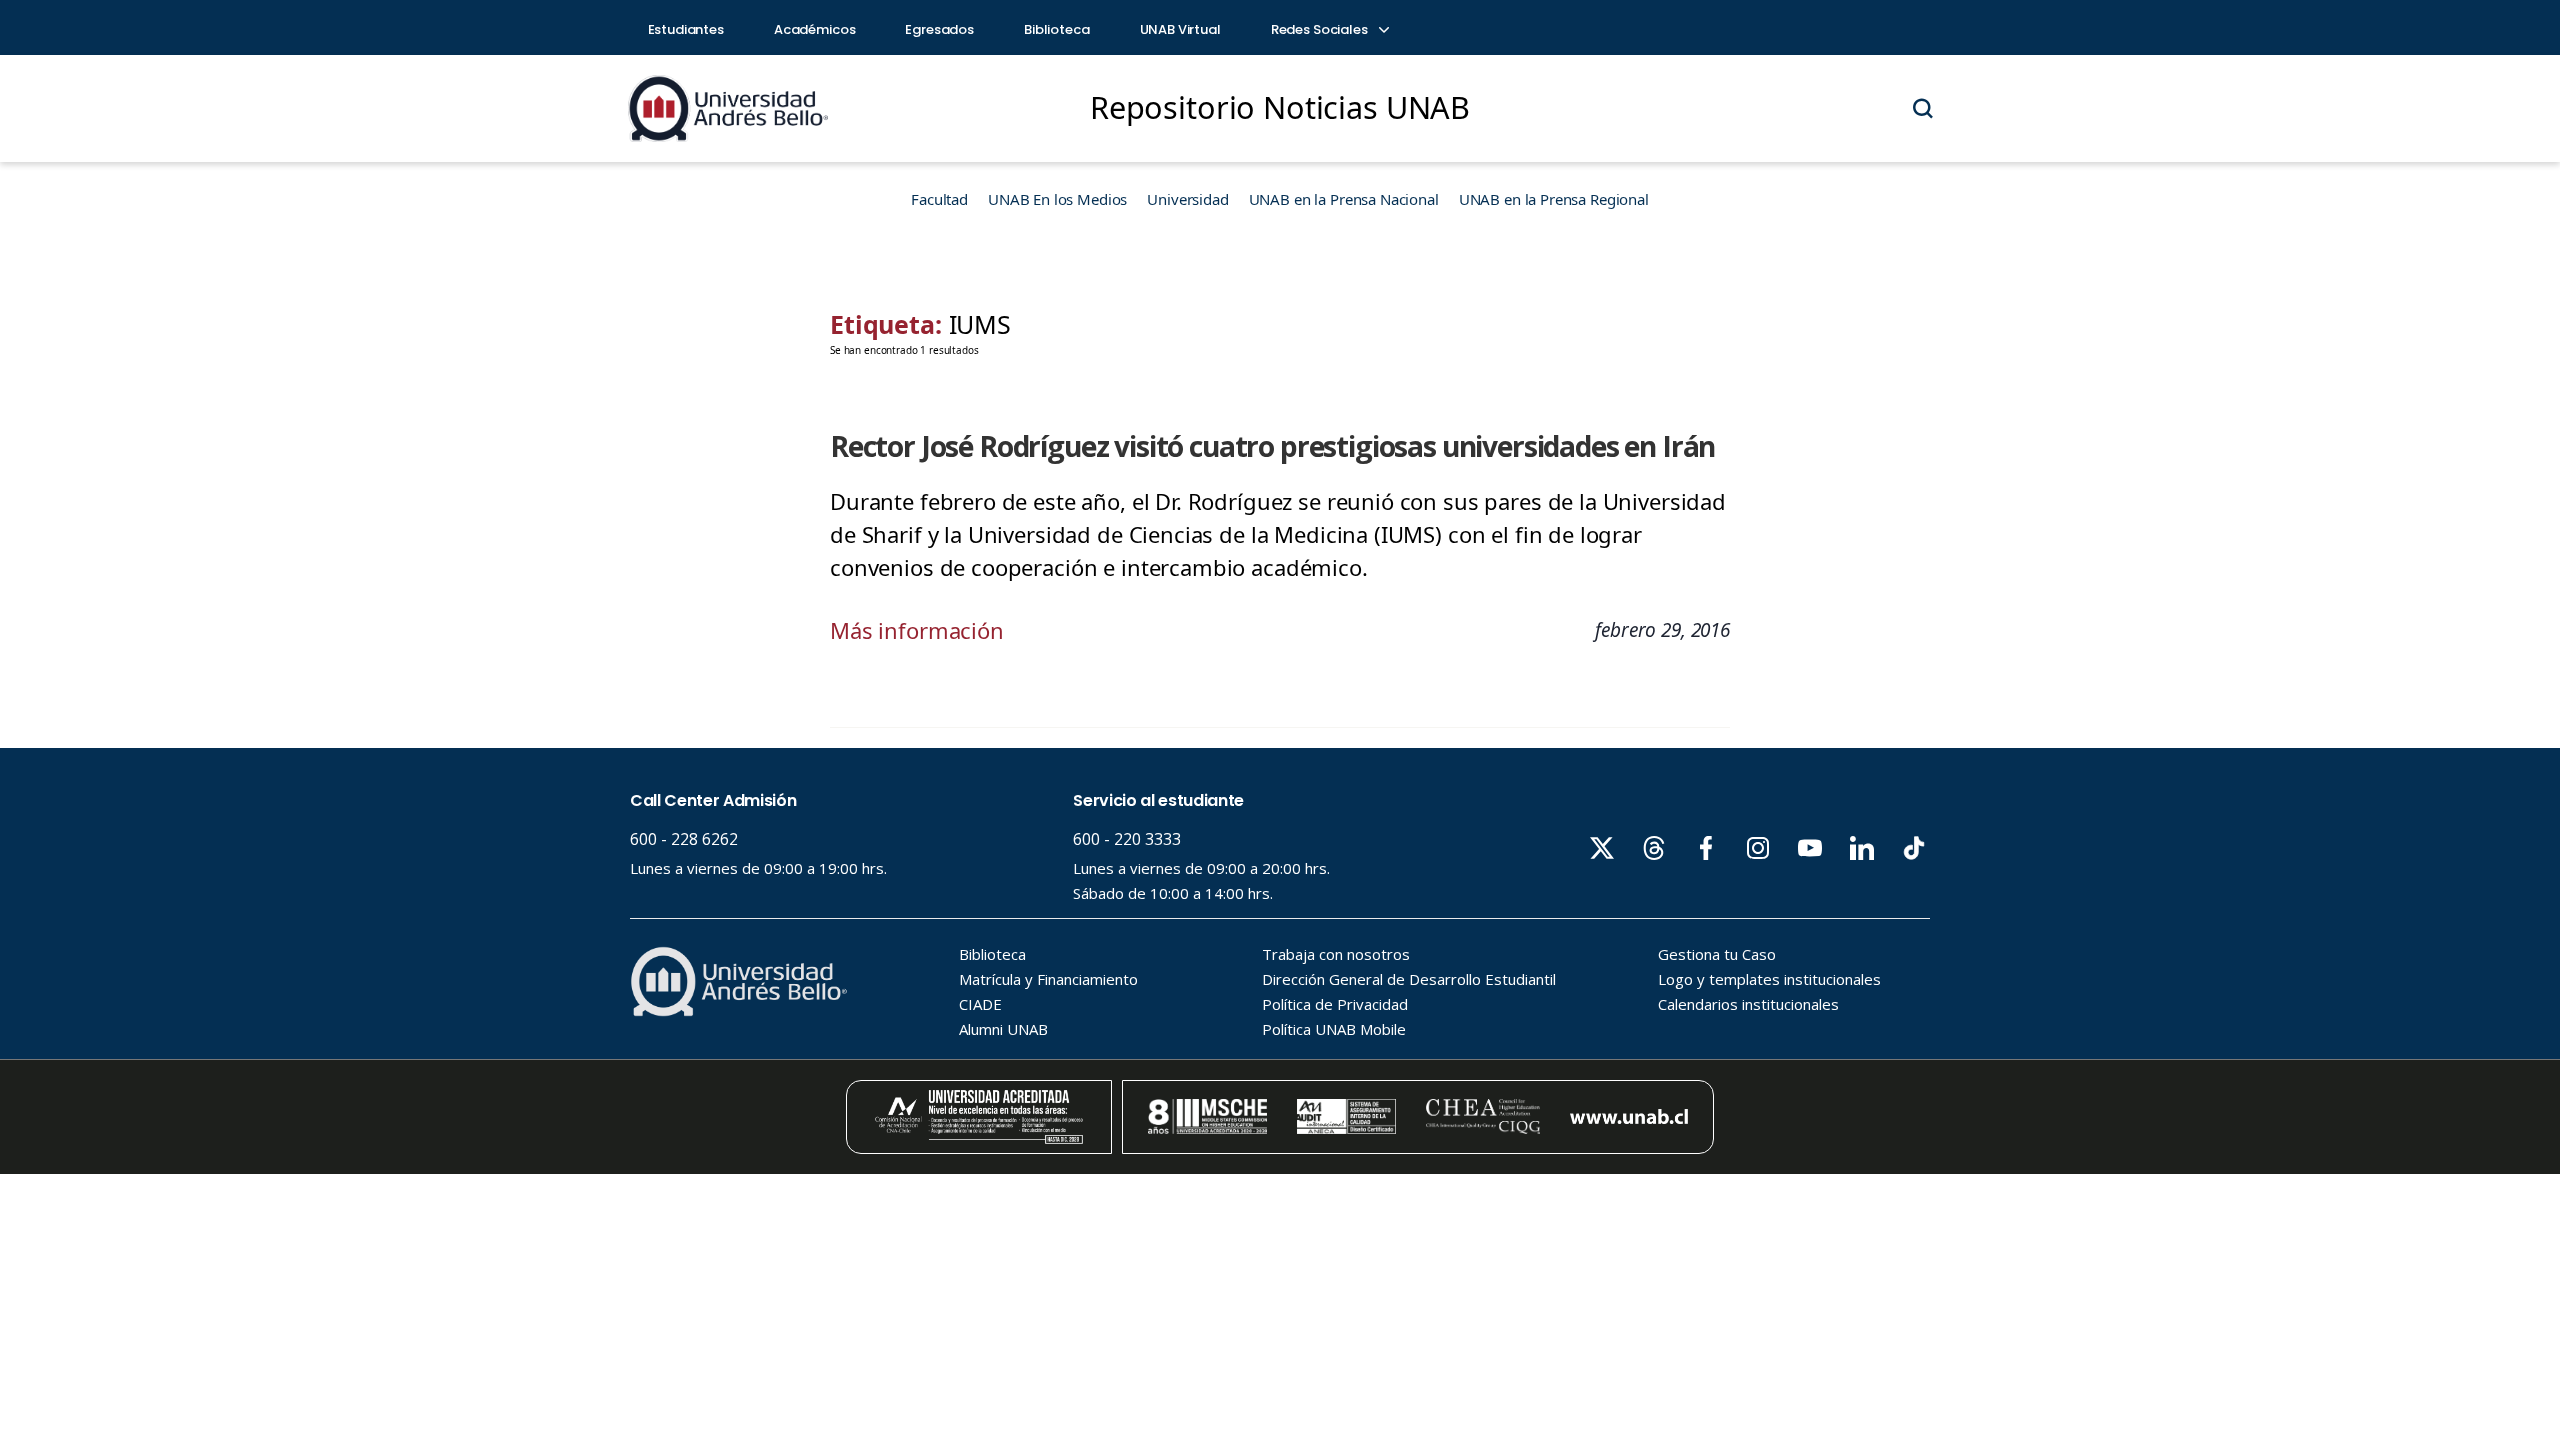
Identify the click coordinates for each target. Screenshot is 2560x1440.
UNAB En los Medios (1057, 199)
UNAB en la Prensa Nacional (1344, 199)
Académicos (815, 29)
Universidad (1187, 199)
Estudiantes (686, 29)
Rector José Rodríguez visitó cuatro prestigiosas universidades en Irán (1272, 446)
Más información (917, 630)
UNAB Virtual (1180, 29)
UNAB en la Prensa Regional (1554, 199)
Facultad (939, 199)
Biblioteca (1057, 29)
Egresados (939, 29)
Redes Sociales (1321, 29)
